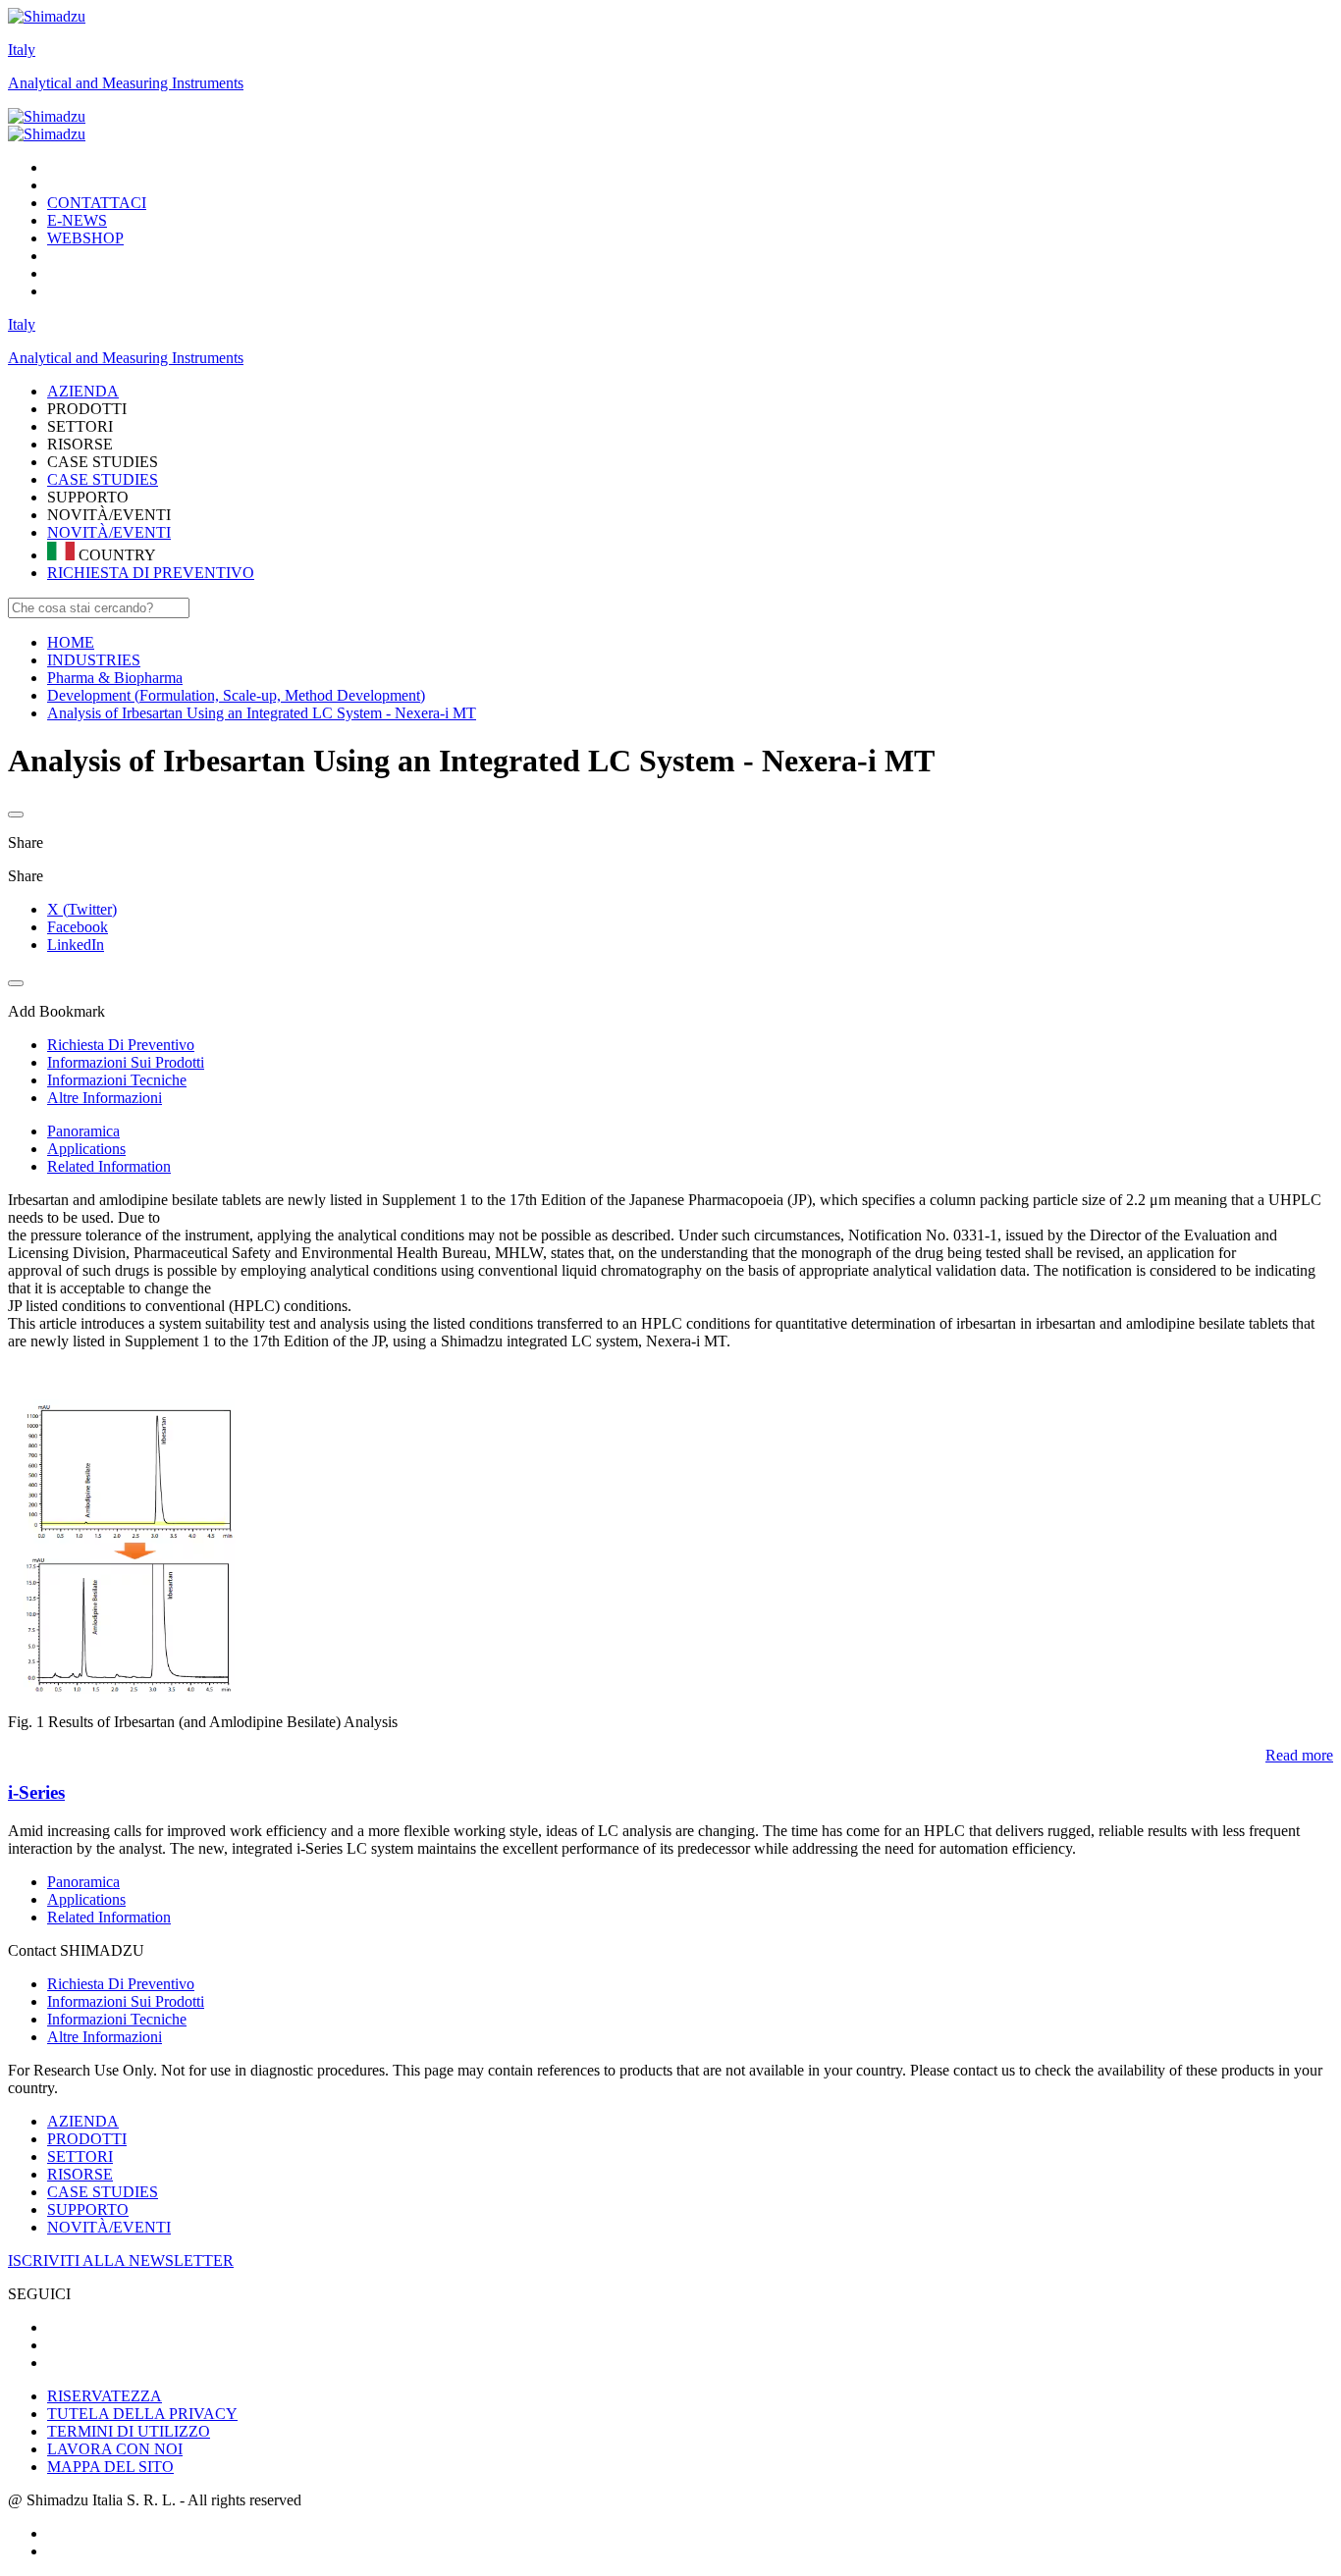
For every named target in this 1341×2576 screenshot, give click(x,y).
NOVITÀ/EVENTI (109, 532)
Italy (22, 50)
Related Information (109, 1166)
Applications (86, 1149)
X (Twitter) (82, 909)
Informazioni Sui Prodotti (126, 2001)
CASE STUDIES (103, 479)
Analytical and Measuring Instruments (126, 83)
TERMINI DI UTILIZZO (129, 2431)
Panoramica (83, 1131)
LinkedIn (76, 945)
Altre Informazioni (105, 2037)
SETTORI (80, 2156)
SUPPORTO (88, 2209)
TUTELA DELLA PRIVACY (142, 2414)
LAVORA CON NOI (115, 2449)
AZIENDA (83, 2121)
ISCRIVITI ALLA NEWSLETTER (121, 2261)
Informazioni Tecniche (117, 2019)
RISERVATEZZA (105, 2396)
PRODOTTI (87, 2139)
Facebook (78, 927)
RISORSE (80, 2174)
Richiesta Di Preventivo (121, 1984)
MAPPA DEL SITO (110, 2467)
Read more (1299, 1755)
